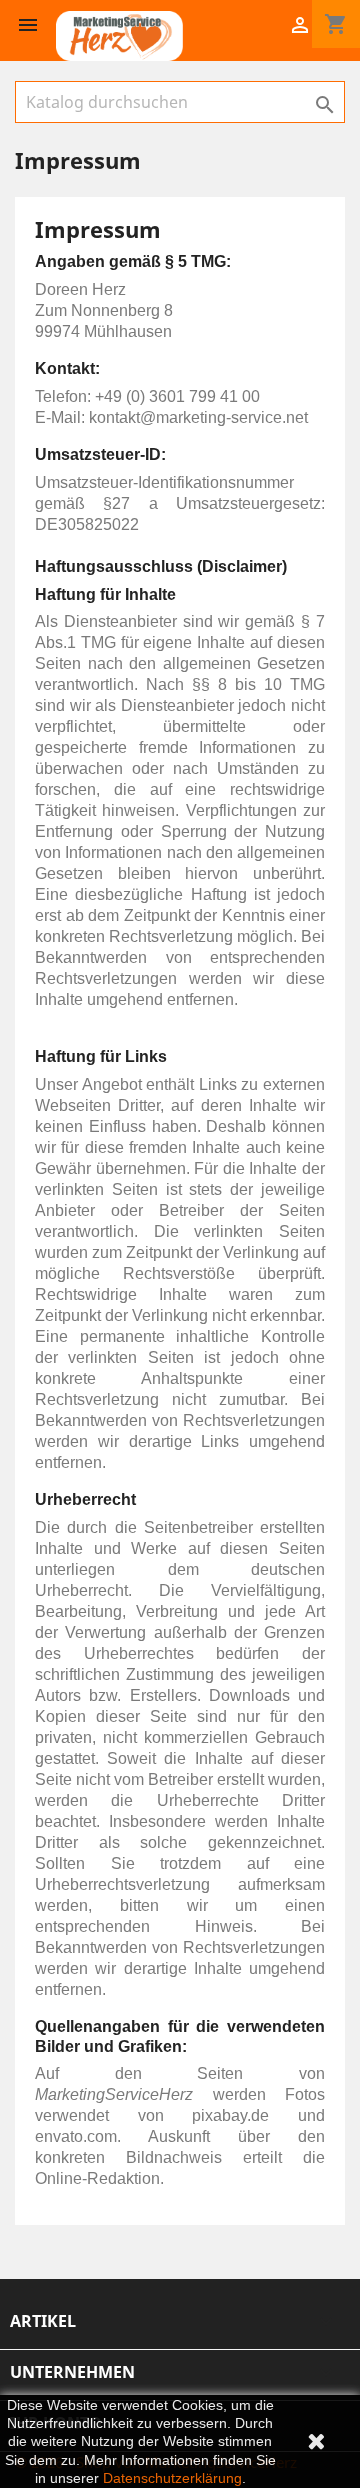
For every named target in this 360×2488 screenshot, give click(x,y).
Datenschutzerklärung (172, 2478)
